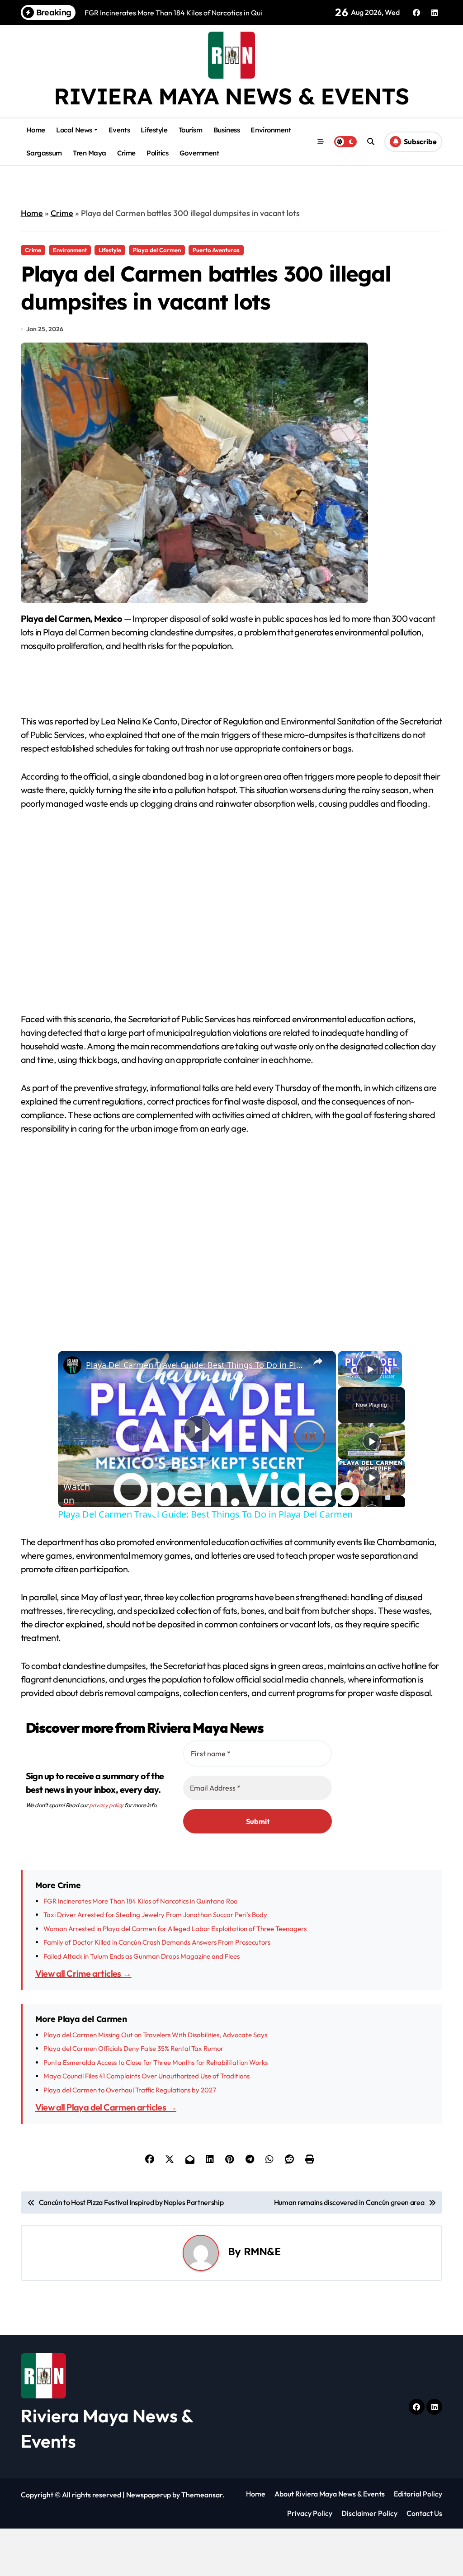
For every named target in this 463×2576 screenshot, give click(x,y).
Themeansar (202, 2495)
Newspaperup (149, 2495)
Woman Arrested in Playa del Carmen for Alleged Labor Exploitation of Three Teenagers (175, 1929)
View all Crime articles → (83, 1973)
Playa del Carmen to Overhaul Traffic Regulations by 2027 (130, 2090)
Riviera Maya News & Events (231, 96)
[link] (72, 1365)
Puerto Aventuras (216, 250)
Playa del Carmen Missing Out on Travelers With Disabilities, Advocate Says (155, 2035)
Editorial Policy (418, 2494)
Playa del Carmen (157, 250)
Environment (271, 130)
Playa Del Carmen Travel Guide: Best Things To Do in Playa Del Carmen (196, 1365)
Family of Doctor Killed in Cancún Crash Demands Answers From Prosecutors (157, 1942)
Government (199, 153)
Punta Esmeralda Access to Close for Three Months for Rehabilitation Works (156, 2062)
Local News (74, 130)
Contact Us (424, 2513)
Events (119, 130)
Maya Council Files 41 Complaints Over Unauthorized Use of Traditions (146, 2076)
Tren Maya (90, 153)
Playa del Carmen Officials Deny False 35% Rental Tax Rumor (133, 2048)
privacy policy (106, 1805)
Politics (157, 153)
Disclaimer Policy (369, 2513)
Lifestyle (154, 130)
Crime (126, 153)
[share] (318, 1361)
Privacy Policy (310, 2513)
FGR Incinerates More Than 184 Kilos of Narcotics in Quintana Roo (140, 1901)
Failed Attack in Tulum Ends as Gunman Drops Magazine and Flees (142, 1956)
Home (36, 130)
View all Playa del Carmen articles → (106, 2107)
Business (227, 130)
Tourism (191, 130)
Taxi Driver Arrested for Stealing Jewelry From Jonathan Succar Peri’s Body (155, 1915)
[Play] (372, 1441)
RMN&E (262, 2251)
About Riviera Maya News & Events (330, 2494)
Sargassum (44, 153)
